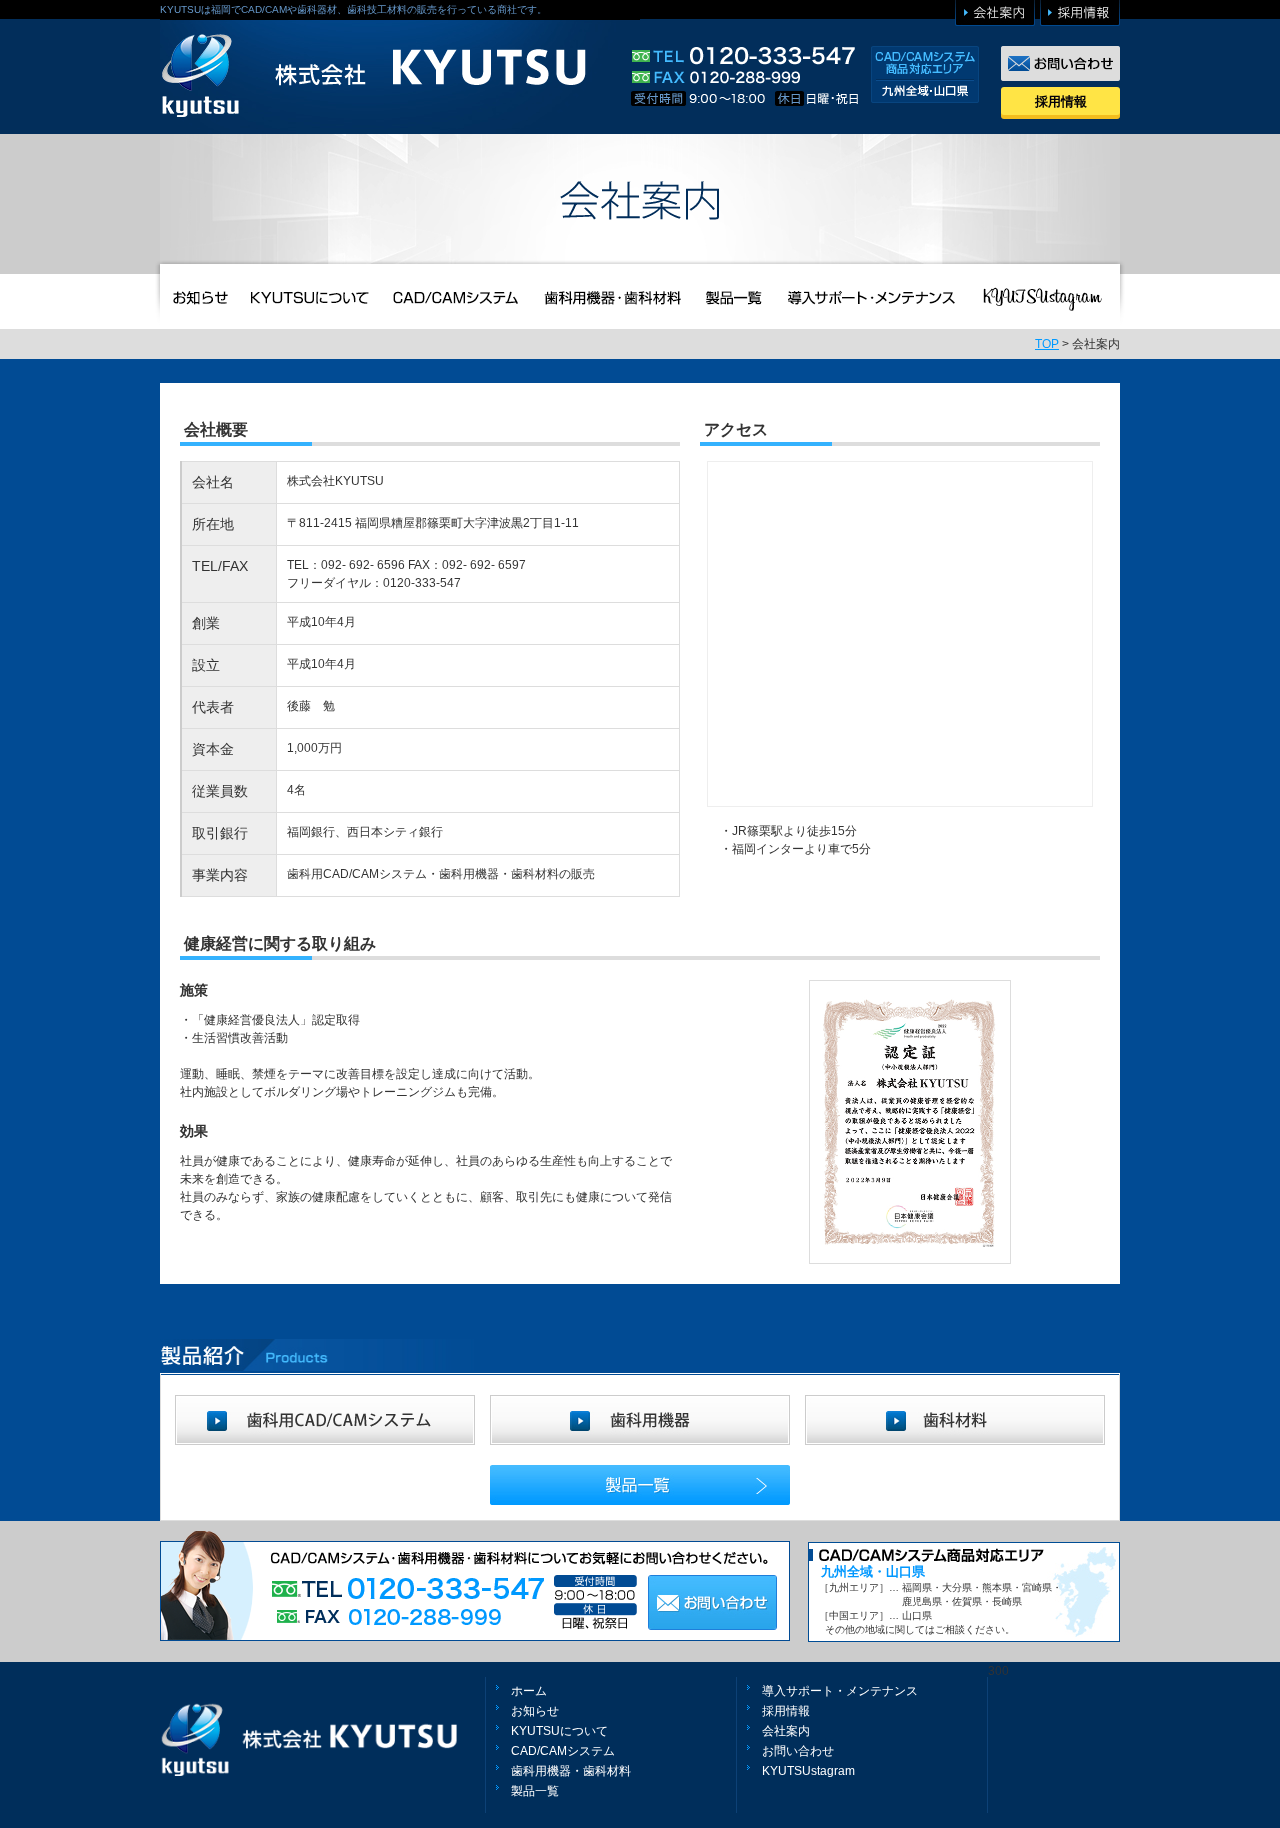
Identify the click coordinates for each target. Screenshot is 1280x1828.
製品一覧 (535, 1791)
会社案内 (786, 1731)
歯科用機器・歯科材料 (571, 1771)
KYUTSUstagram (808, 1771)
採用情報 (1061, 101)
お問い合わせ (798, 1751)
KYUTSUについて (559, 1731)
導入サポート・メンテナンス (840, 1691)
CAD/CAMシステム (563, 1751)
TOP (1047, 344)
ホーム (529, 1691)
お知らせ (535, 1711)
